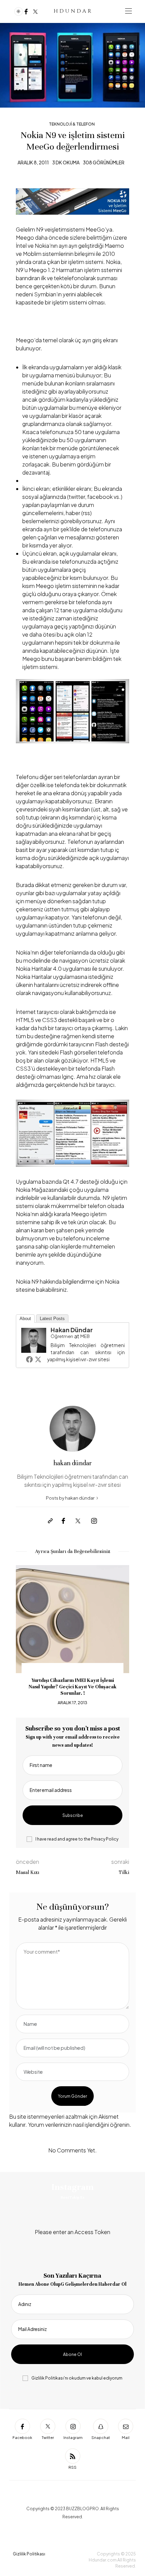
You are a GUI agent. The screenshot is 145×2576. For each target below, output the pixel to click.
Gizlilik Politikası (48, 2378)
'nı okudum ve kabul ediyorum (77, 2378)
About (25, 1319)
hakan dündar (72, 1330)
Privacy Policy (105, 1839)
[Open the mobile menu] (128, 11)
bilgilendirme (79, 1281)
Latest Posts (52, 1319)
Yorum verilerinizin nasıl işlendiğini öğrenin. (80, 2125)
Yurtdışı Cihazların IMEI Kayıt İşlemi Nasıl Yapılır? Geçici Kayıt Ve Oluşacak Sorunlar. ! (72, 1687)
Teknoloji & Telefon (72, 124)
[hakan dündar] (34, 1340)
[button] (26, 1636)
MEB (85, 1336)
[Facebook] (26, 11)
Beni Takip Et (72, 2197)
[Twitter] (35, 11)
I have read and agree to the (77, 1839)
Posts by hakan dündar (70, 1498)
